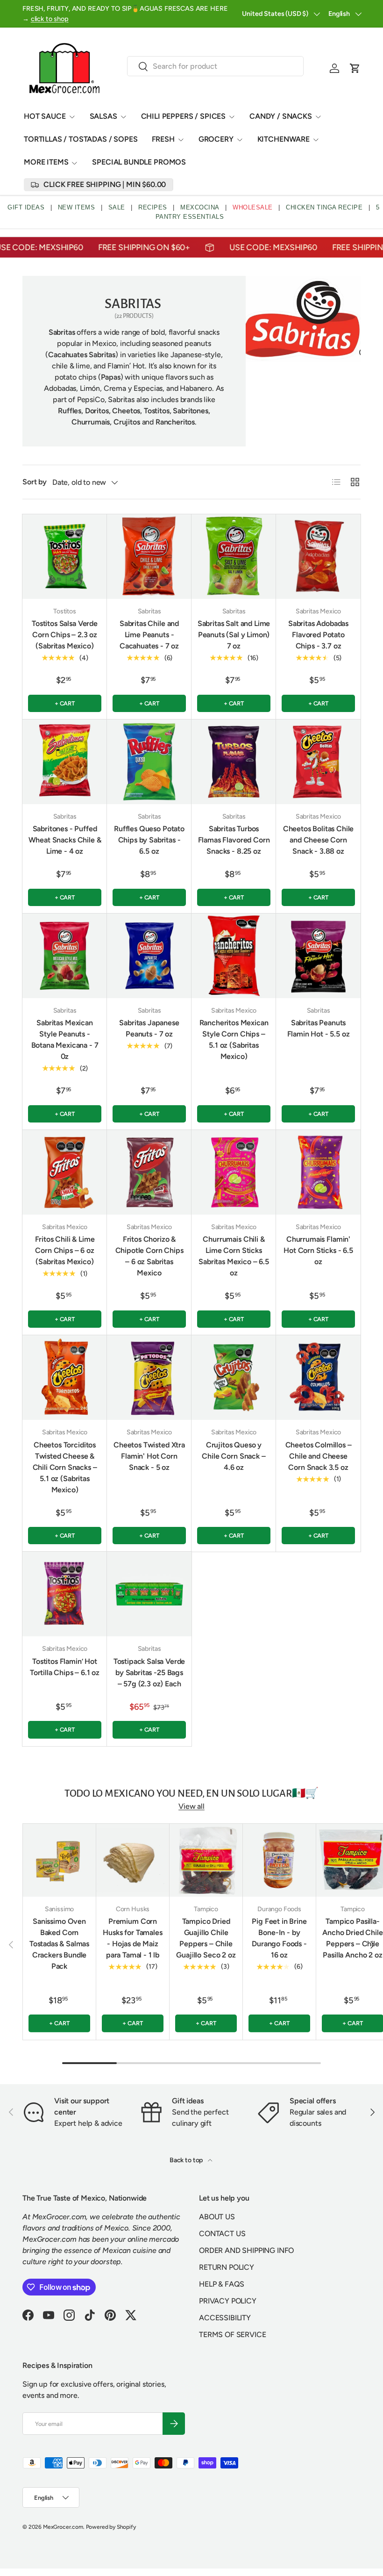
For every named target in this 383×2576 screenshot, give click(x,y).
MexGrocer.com (63, 2527)
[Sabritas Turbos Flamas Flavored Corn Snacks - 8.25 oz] (234, 762)
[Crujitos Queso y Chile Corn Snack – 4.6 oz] (234, 1378)
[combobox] (216, 66)
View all (191, 1806)
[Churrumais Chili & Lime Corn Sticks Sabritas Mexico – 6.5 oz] (234, 1172)
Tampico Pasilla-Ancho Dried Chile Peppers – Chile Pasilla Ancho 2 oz (352, 1938)
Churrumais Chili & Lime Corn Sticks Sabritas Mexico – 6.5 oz (234, 1256)
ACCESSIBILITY (225, 2318)
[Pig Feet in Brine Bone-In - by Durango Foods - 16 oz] (279, 1860)
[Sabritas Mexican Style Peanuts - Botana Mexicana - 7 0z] (65, 956)
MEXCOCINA (200, 207)
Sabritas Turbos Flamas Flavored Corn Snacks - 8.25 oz (234, 840)
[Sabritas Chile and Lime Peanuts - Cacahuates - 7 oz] (149, 557)
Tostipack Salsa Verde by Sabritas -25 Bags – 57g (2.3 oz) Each (149, 1673)
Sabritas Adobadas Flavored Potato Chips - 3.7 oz (318, 635)
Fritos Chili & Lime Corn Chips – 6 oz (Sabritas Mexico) (65, 1250)
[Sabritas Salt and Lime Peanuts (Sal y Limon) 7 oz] (234, 557)
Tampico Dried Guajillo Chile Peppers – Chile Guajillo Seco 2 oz (206, 1938)
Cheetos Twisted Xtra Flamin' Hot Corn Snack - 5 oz (149, 1456)
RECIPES (153, 207)
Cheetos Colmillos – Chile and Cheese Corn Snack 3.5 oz (319, 1456)
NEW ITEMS (77, 207)
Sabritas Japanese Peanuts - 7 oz (149, 1028)
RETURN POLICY (227, 2267)
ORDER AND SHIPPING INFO (246, 2250)
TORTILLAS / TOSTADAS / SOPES (81, 139)
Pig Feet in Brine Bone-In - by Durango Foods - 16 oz (279, 1938)
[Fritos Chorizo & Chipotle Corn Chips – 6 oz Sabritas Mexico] (149, 1172)
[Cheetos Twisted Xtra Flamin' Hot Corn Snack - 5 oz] (149, 1378)
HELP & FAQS (222, 2284)
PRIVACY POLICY (228, 2301)
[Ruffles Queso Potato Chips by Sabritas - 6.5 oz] (149, 762)
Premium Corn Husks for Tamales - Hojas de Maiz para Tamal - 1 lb (132, 1938)
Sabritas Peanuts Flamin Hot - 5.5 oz (319, 1028)
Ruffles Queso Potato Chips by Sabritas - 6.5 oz (149, 840)
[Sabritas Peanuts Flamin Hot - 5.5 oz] (318, 956)
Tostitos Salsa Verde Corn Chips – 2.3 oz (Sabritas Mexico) (65, 635)
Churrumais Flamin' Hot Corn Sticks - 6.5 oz (318, 1250)
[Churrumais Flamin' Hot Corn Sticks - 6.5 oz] (318, 1172)
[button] (355, 68)
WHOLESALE (253, 207)
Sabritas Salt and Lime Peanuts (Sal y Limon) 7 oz (234, 635)
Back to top (187, 2160)
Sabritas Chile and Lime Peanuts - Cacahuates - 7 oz (149, 635)
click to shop (50, 19)
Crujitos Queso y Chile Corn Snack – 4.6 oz (234, 1456)
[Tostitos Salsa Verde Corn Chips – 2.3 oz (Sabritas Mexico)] (65, 557)
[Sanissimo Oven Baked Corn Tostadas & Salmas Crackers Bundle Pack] (59, 1860)
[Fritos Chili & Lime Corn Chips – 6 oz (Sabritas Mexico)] (65, 1172)
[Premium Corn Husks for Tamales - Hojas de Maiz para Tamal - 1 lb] (133, 1860)
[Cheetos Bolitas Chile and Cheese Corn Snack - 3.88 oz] (318, 762)
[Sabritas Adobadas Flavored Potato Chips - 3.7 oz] (318, 557)
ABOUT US (217, 2217)
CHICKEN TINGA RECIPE (324, 207)
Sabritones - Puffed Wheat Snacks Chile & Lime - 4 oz (65, 840)
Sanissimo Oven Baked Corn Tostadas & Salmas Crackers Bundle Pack (59, 1944)
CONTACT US (222, 2234)
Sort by (35, 482)
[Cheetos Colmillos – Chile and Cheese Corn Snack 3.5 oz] (318, 1378)
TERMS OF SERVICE (232, 2335)
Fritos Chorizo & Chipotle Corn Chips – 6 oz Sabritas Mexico (149, 1256)
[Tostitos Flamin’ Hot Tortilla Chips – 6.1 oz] (65, 1594)
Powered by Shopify (111, 2527)
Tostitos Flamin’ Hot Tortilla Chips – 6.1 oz (65, 1667)
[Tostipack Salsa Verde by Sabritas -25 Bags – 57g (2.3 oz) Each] (149, 1594)
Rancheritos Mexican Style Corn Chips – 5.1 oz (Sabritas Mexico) (234, 1040)
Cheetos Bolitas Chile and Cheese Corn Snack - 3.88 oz (319, 840)
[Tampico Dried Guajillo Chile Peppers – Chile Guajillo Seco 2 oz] (206, 1860)
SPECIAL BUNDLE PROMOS (139, 162)
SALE (117, 207)
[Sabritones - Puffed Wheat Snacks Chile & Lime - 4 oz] (65, 762)
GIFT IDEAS (26, 207)
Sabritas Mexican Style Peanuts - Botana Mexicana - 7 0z (65, 1040)
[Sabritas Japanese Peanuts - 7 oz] (149, 956)
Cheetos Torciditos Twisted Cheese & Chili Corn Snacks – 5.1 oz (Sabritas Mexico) (65, 1467)
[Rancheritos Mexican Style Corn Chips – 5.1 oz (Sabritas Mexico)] (234, 956)
